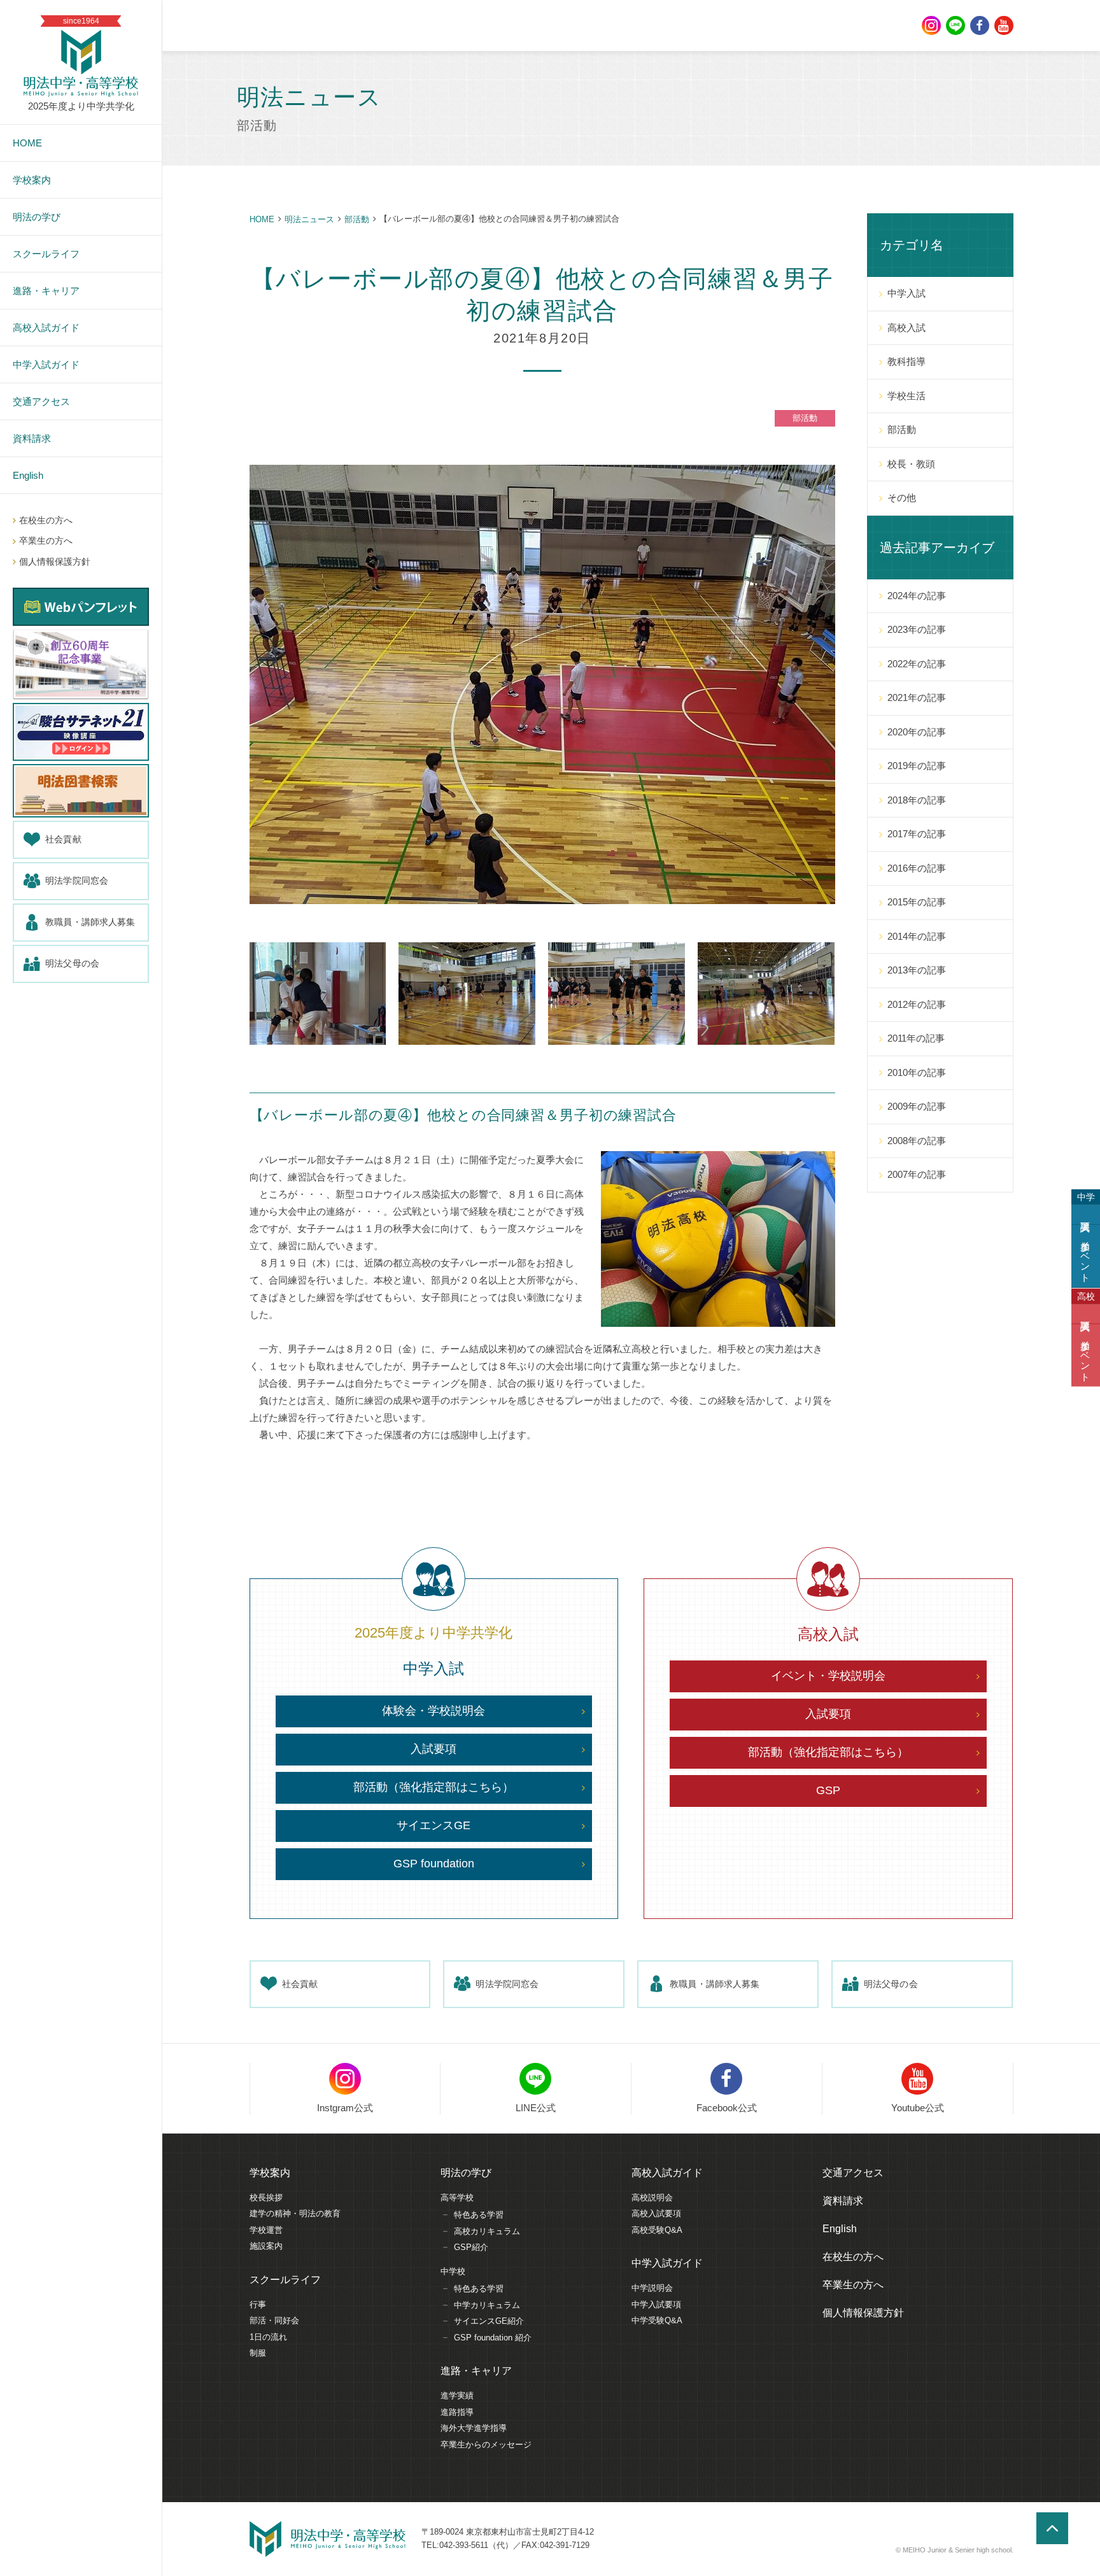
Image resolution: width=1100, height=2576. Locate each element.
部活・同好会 (274, 2320)
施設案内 (266, 2246)
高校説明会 (652, 2197)
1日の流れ (268, 2337)
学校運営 (266, 2230)
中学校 (453, 2271)
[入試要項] (1086, 1215)
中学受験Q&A (657, 2320)
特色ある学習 (479, 2215)
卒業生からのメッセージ (486, 2445)
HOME (262, 219)
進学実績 (457, 2396)
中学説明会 (652, 2288)
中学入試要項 (656, 2304)
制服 (258, 2353)
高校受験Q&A (657, 2230)
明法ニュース (309, 219)
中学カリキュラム (487, 2305)
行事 (258, 2304)
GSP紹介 (471, 2247)
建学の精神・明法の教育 (295, 2213)
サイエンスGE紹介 (489, 2321)
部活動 (357, 219)
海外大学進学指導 (474, 2428)
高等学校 (457, 2197)
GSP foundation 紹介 (493, 2338)
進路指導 (457, 2412)
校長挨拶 (266, 2197)
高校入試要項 (656, 2213)
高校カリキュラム (487, 2231)
